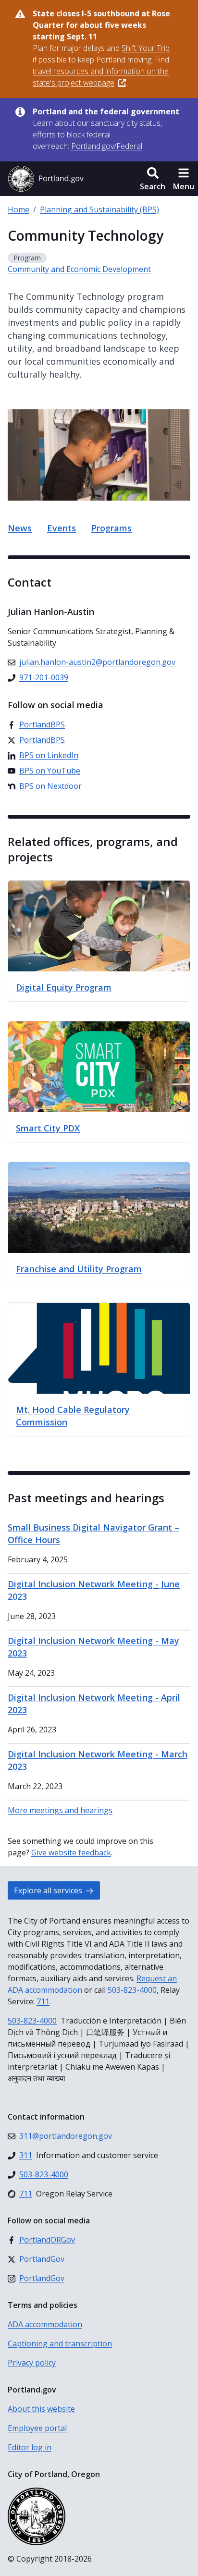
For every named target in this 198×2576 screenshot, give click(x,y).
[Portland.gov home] (46, 179)
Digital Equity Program (64, 987)
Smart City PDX (48, 1128)
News (20, 528)
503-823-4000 (132, 1990)
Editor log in (30, 2447)
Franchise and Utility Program (79, 1269)
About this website (41, 2409)
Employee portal (37, 2428)
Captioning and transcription (60, 2343)
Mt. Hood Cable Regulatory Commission (73, 1416)
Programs (111, 528)
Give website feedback (71, 1852)
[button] (153, 179)
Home (19, 209)
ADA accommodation (45, 2324)
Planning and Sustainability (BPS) (99, 209)
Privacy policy (32, 2363)
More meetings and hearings (60, 1810)
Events (62, 528)
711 (43, 2001)
